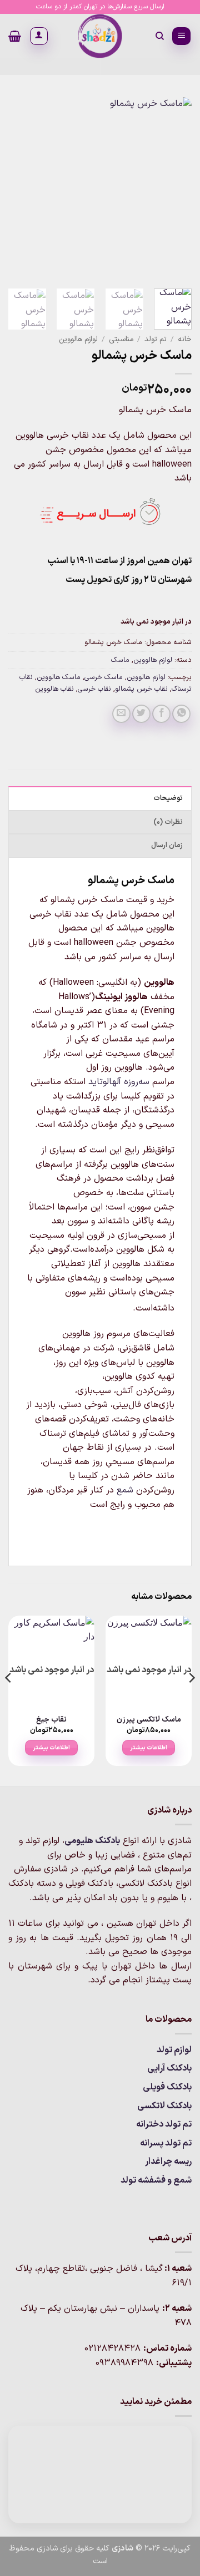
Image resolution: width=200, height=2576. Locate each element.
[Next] (18, 189)
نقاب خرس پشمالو (141, 689)
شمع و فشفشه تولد (156, 2180)
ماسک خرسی (104, 677)
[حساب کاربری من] (39, 36)
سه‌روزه (137, 1082)
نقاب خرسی (94, 689)
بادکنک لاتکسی (164, 2106)
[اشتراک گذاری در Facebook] (161, 714)
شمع (125, 1490)
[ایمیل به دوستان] (121, 714)
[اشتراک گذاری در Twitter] (141, 714)
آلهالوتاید (105, 1082)
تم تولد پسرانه (166, 2143)
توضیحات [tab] (168, 798)
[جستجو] (159, 36)
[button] (181, 36)
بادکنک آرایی (169, 2068)
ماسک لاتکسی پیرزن (149, 1720)
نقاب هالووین (54, 689)
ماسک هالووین (59, 677)
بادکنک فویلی (167, 2087)
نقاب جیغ (51, 1720)
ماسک (120, 660)
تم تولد (156, 339)
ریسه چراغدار (168, 2162)
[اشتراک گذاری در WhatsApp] (181, 714)
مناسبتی (121, 339)
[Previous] (174, 189)
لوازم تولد (174, 2050)
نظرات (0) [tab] (168, 822)
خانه (185, 339)
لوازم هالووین (78, 339)
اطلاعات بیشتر (149, 1748)
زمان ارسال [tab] (167, 845)
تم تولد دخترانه (164, 2124)
